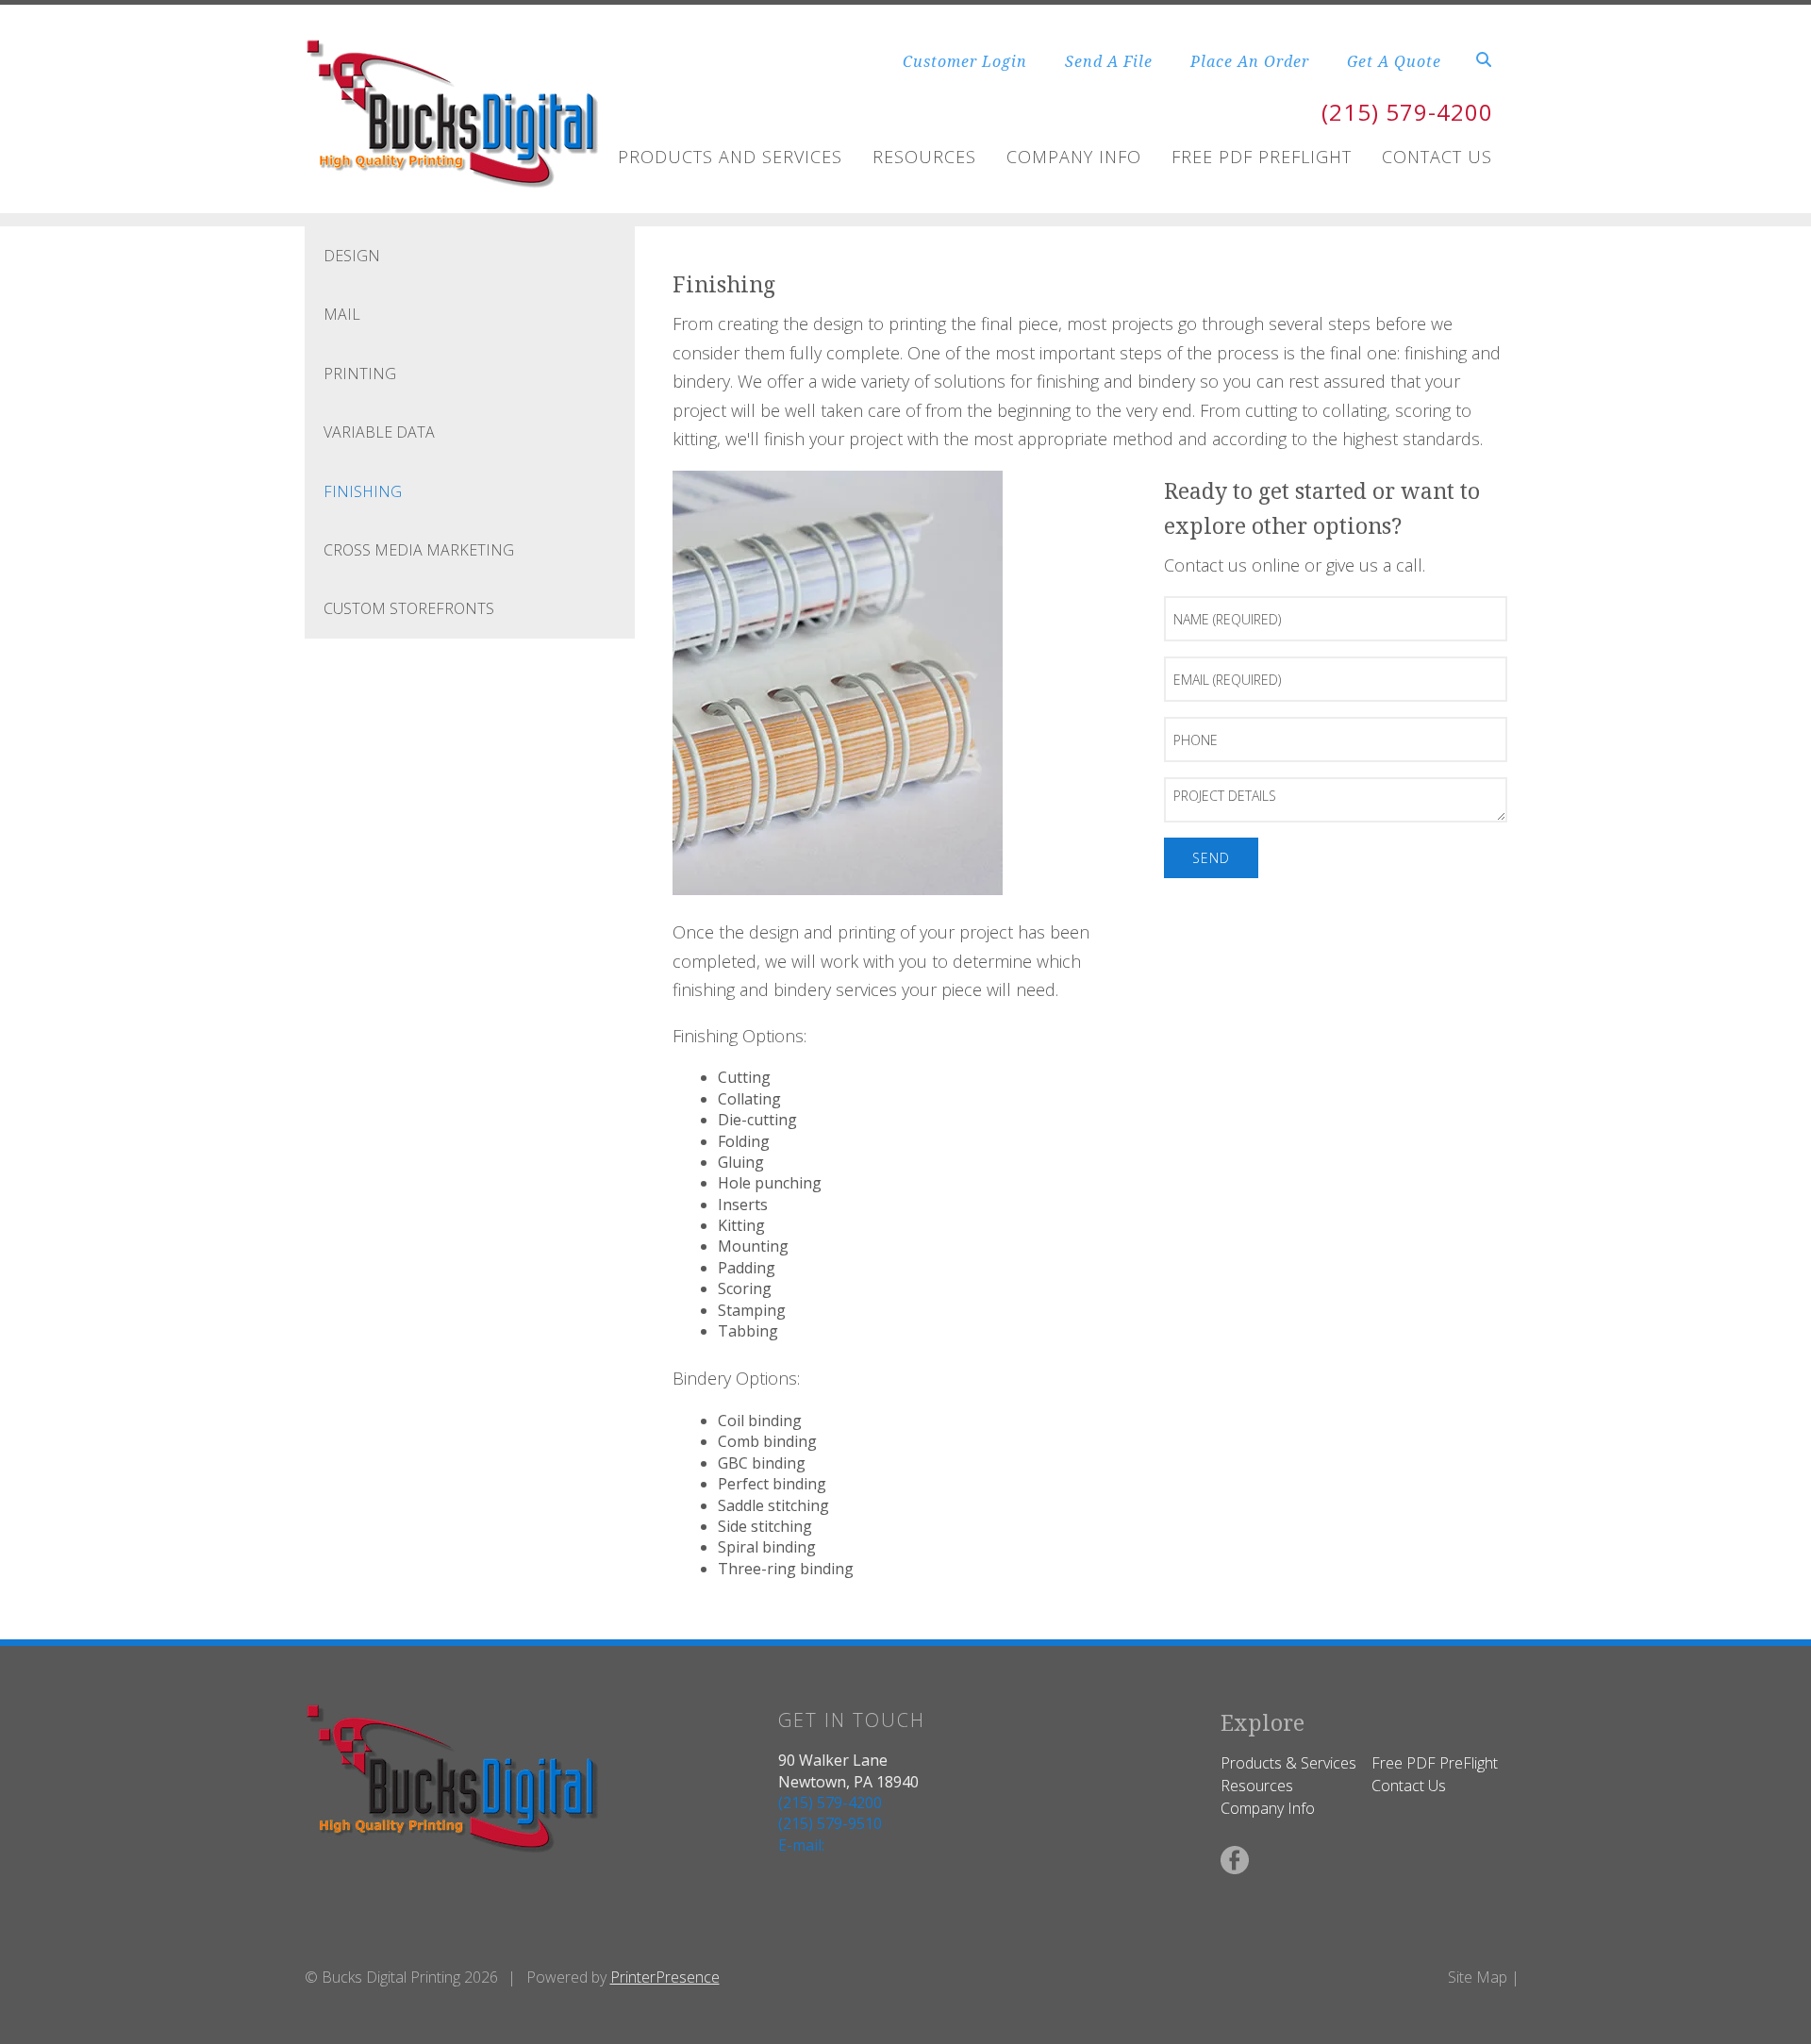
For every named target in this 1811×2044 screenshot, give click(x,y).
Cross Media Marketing (419, 550)
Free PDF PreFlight (1435, 1763)
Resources (924, 157)
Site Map (1478, 1977)
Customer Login (965, 61)
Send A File (1109, 61)
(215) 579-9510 (830, 1823)
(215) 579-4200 (1407, 112)
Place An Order (1250, 61)
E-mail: (801, 1845)
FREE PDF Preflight (1262, 157)
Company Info (1074, 157)
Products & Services (1288, 1763)
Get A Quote (1394, 61)
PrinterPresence (665, 1977)
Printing (360, 374)
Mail (342, 314)
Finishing (363, 491)
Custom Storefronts (409, 608)
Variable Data (379, 432)
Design (352, 256)
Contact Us (1437, 157)
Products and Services (730, 157)
